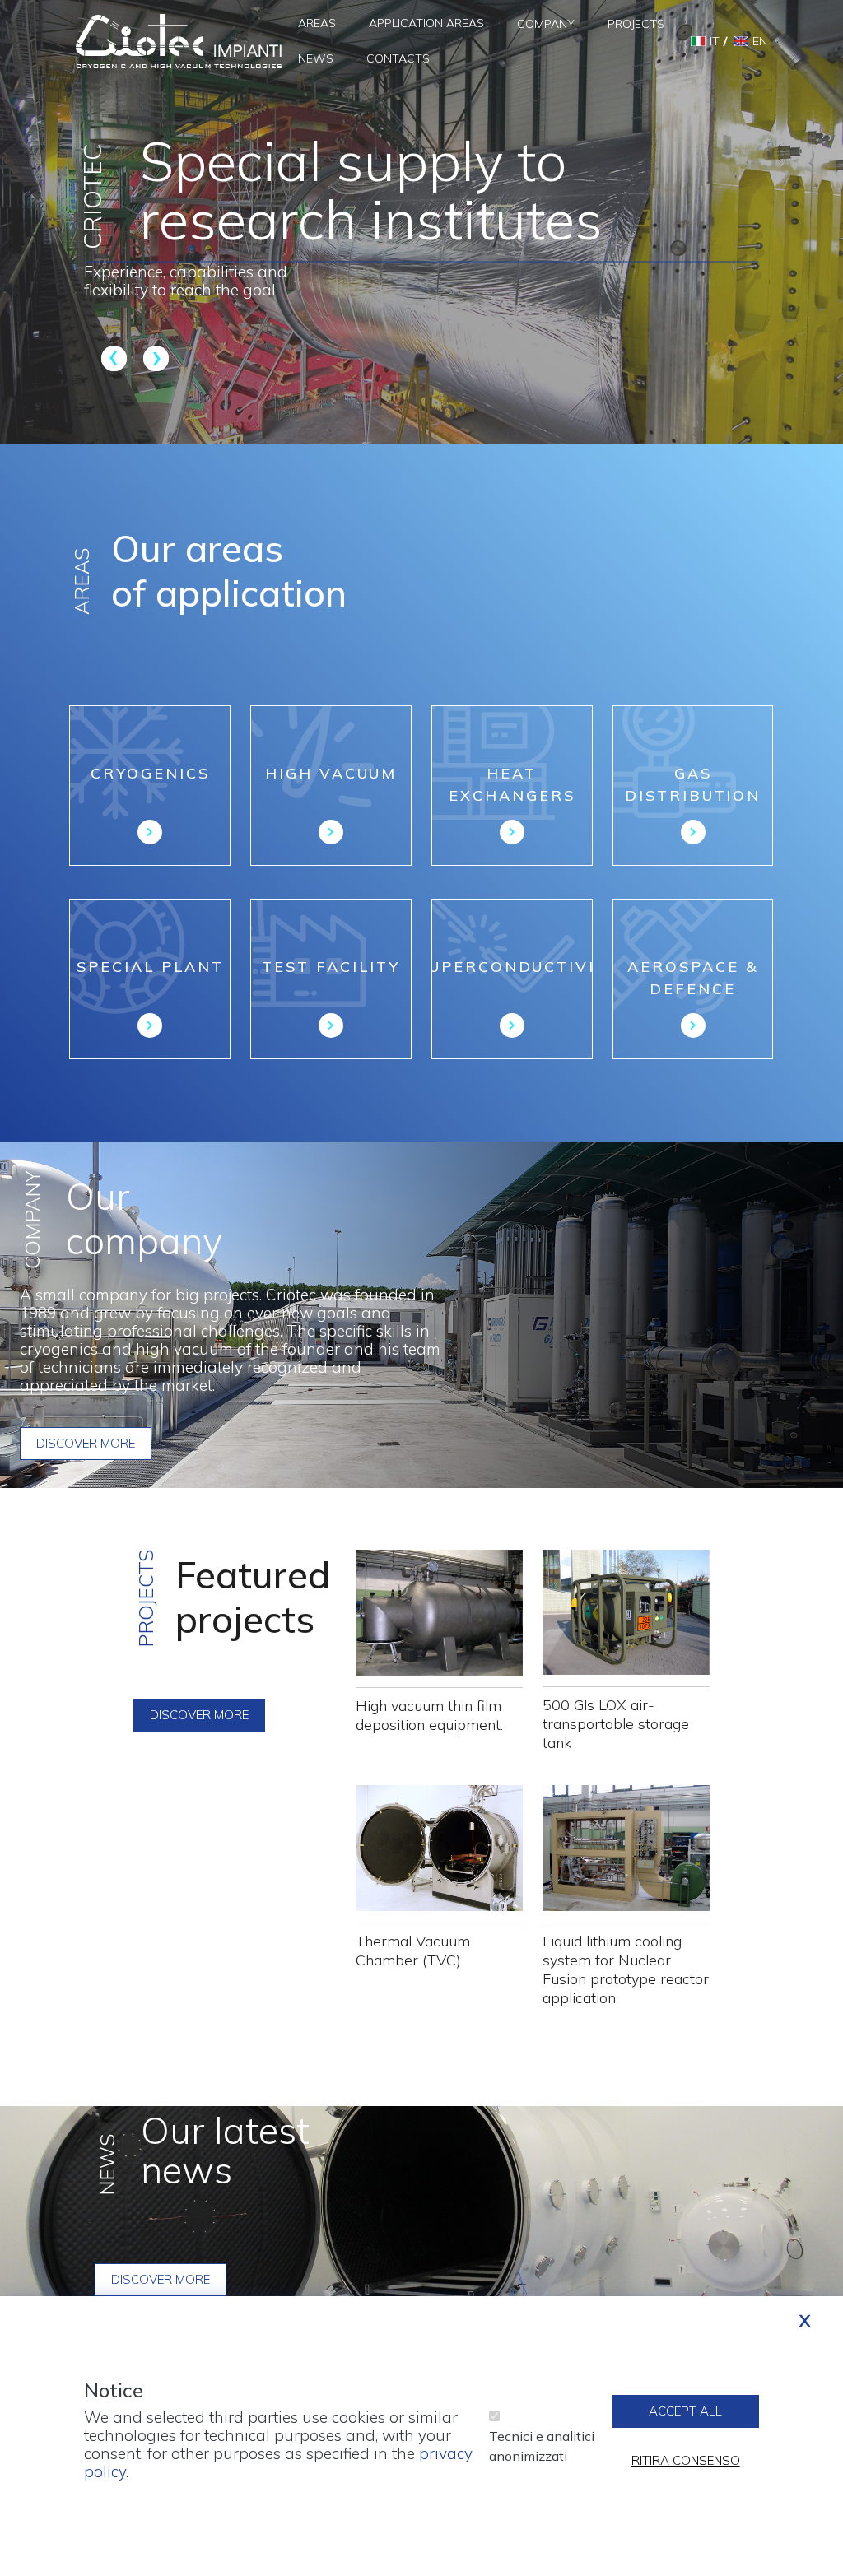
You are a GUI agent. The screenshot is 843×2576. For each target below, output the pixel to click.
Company (546, 24)
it (715, 41)
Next (154, 358)
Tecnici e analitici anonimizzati (542, 2446)
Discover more (86, 1443)
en (760, 41)
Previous (116, 358)
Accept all (685, 2411)
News (316, 58)
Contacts (398, 58)
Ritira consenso (686, 2460)
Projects (636, 24)
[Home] (179, 40)
